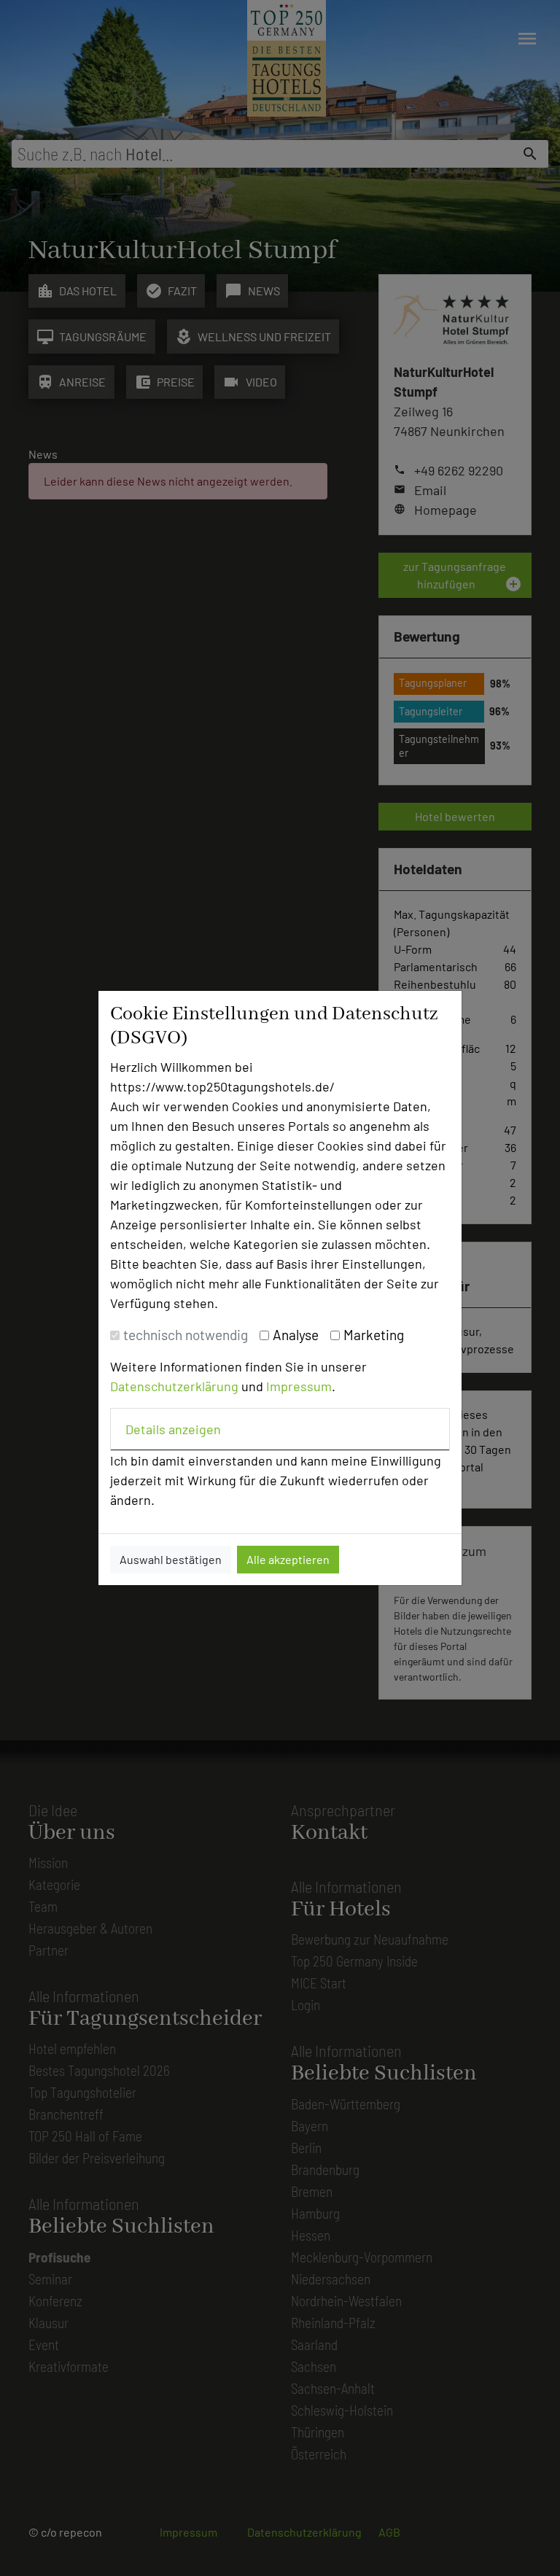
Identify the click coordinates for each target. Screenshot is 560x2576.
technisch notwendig (186, 1335)
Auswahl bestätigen (171, 1559)
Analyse (296, 1335)
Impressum (299, 1386)
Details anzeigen (173, 1429)
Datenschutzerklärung (174, 1386)
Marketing (374, 1335)
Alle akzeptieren (288, 1559)
